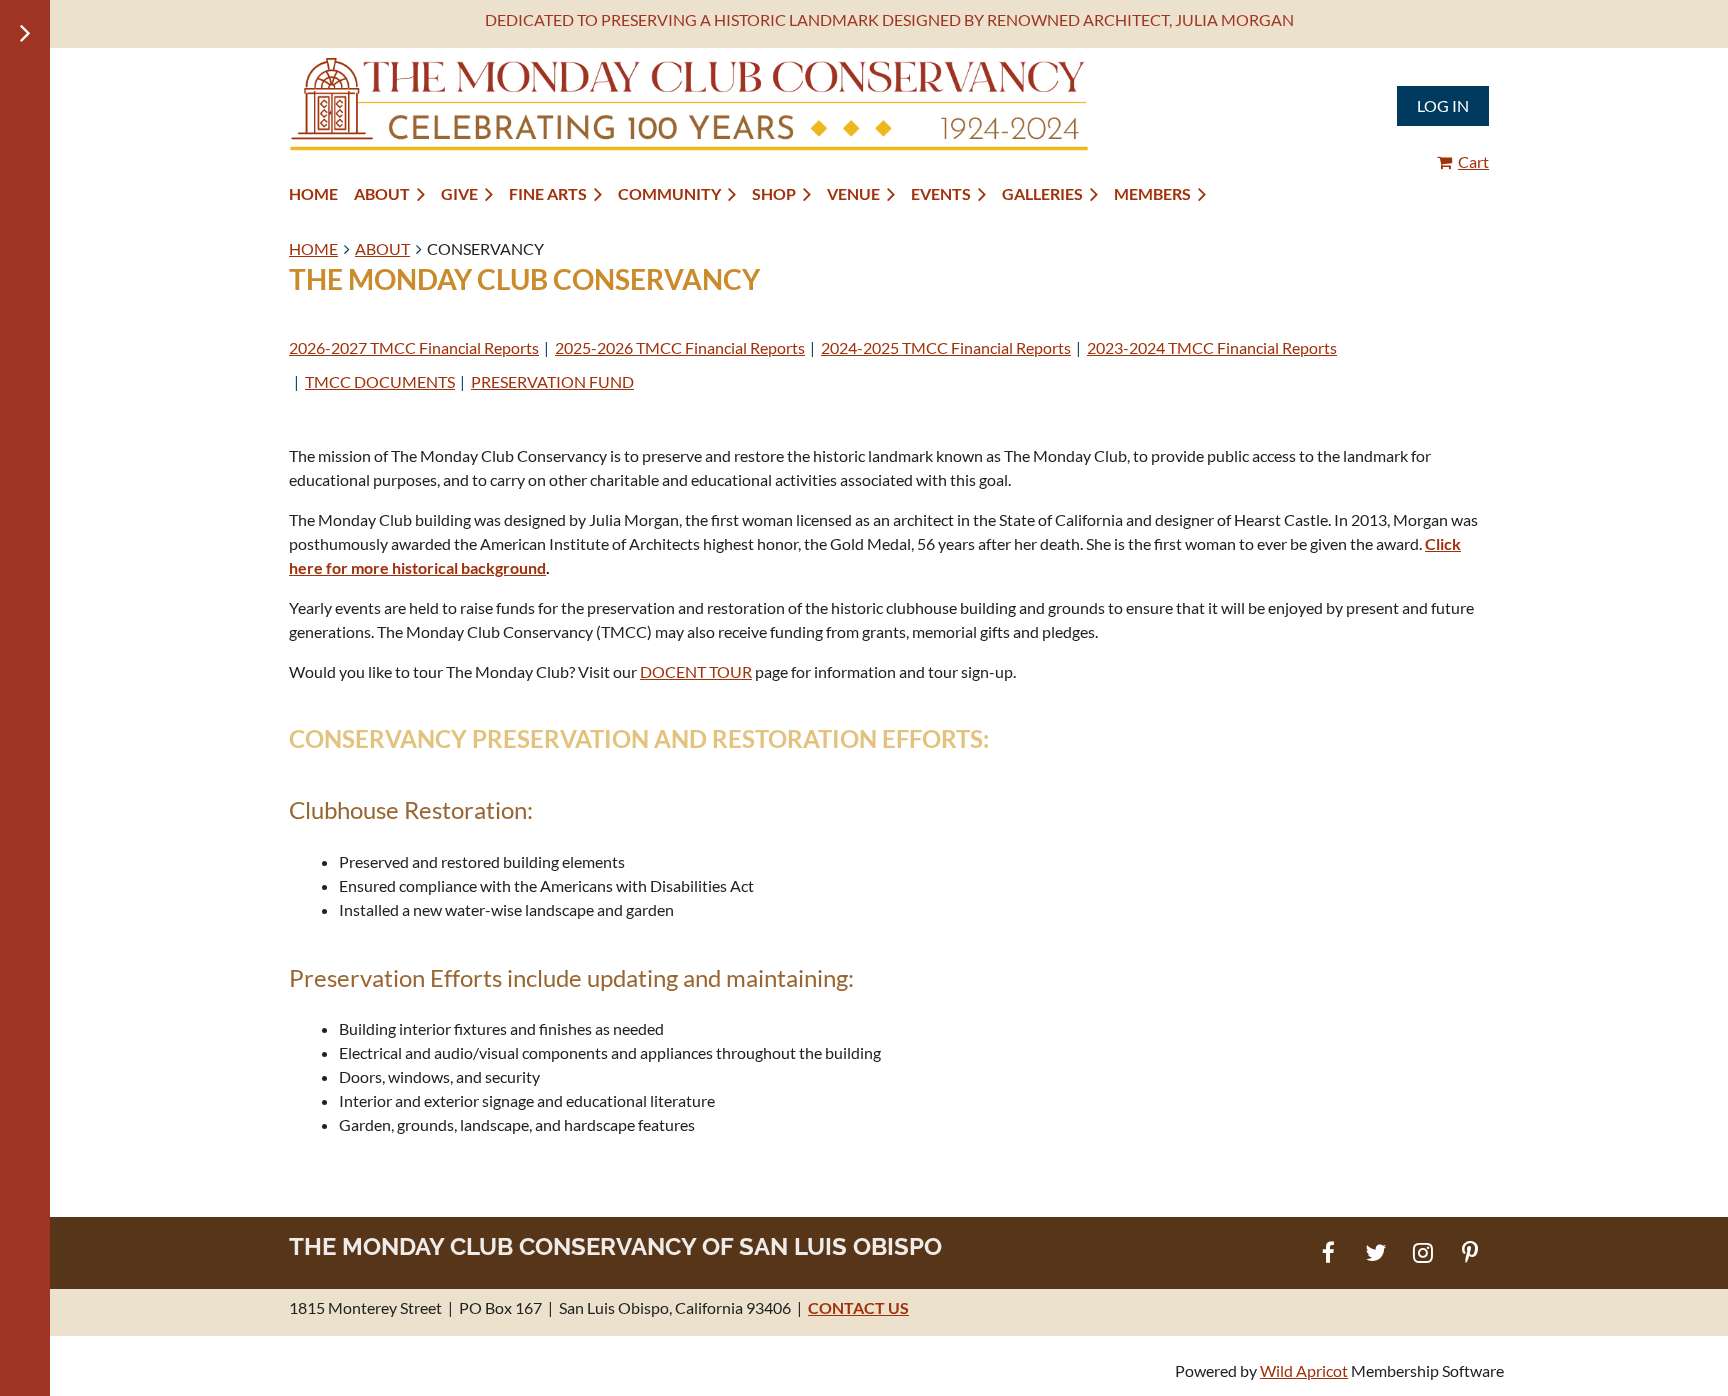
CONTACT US (858, 1307)
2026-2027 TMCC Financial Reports (414, 347)
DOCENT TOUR (696, 671)
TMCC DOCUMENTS (380, 381)
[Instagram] (1422, 1252)
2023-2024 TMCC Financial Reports (1212, 347)
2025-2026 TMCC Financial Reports (680, 347)
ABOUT (382, 248)
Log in (1443, 105)
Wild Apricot (1304, 1370)
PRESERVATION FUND (552, 381)
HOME (313, 248)
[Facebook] (1328, 1252)
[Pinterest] (1469, 1252)
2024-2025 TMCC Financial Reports (946, 347)
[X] (1375, 1252)
